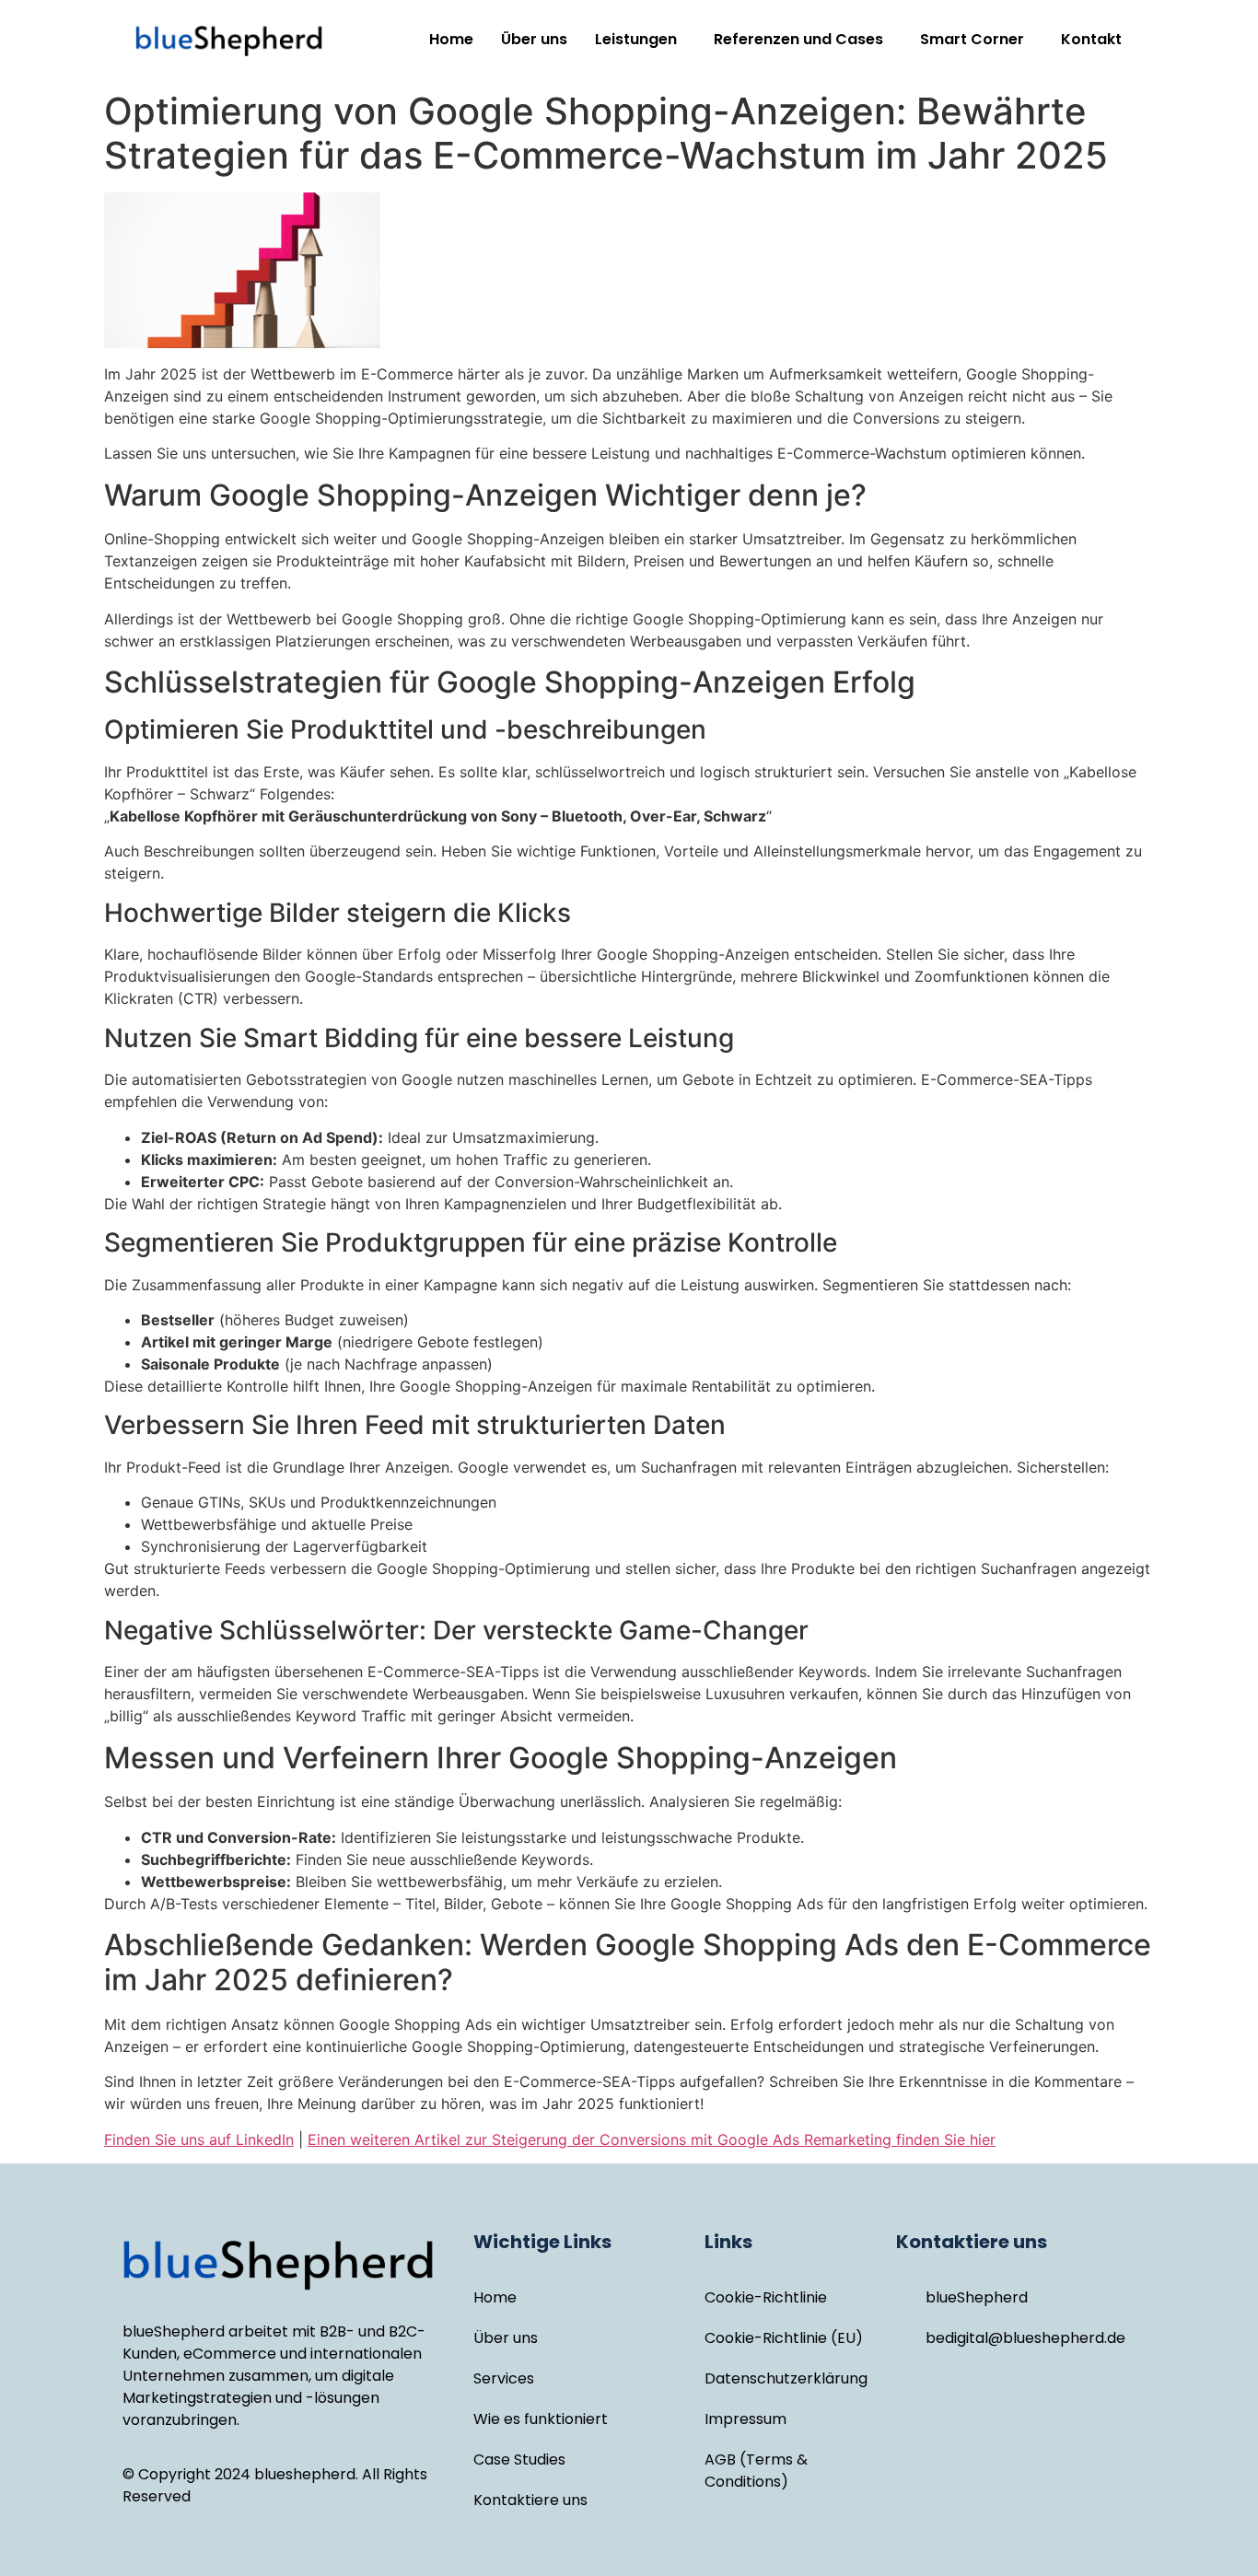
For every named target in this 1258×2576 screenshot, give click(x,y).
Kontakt (1091, 39)
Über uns (534, 39)
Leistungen (636, 39)
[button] (641, 40)
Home (451, 39)
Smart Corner (972, 39)
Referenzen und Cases (798, 39)
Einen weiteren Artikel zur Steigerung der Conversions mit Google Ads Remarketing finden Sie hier (652, 2139)
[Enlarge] (1130, 216)
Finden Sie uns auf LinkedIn (199, 2139)
